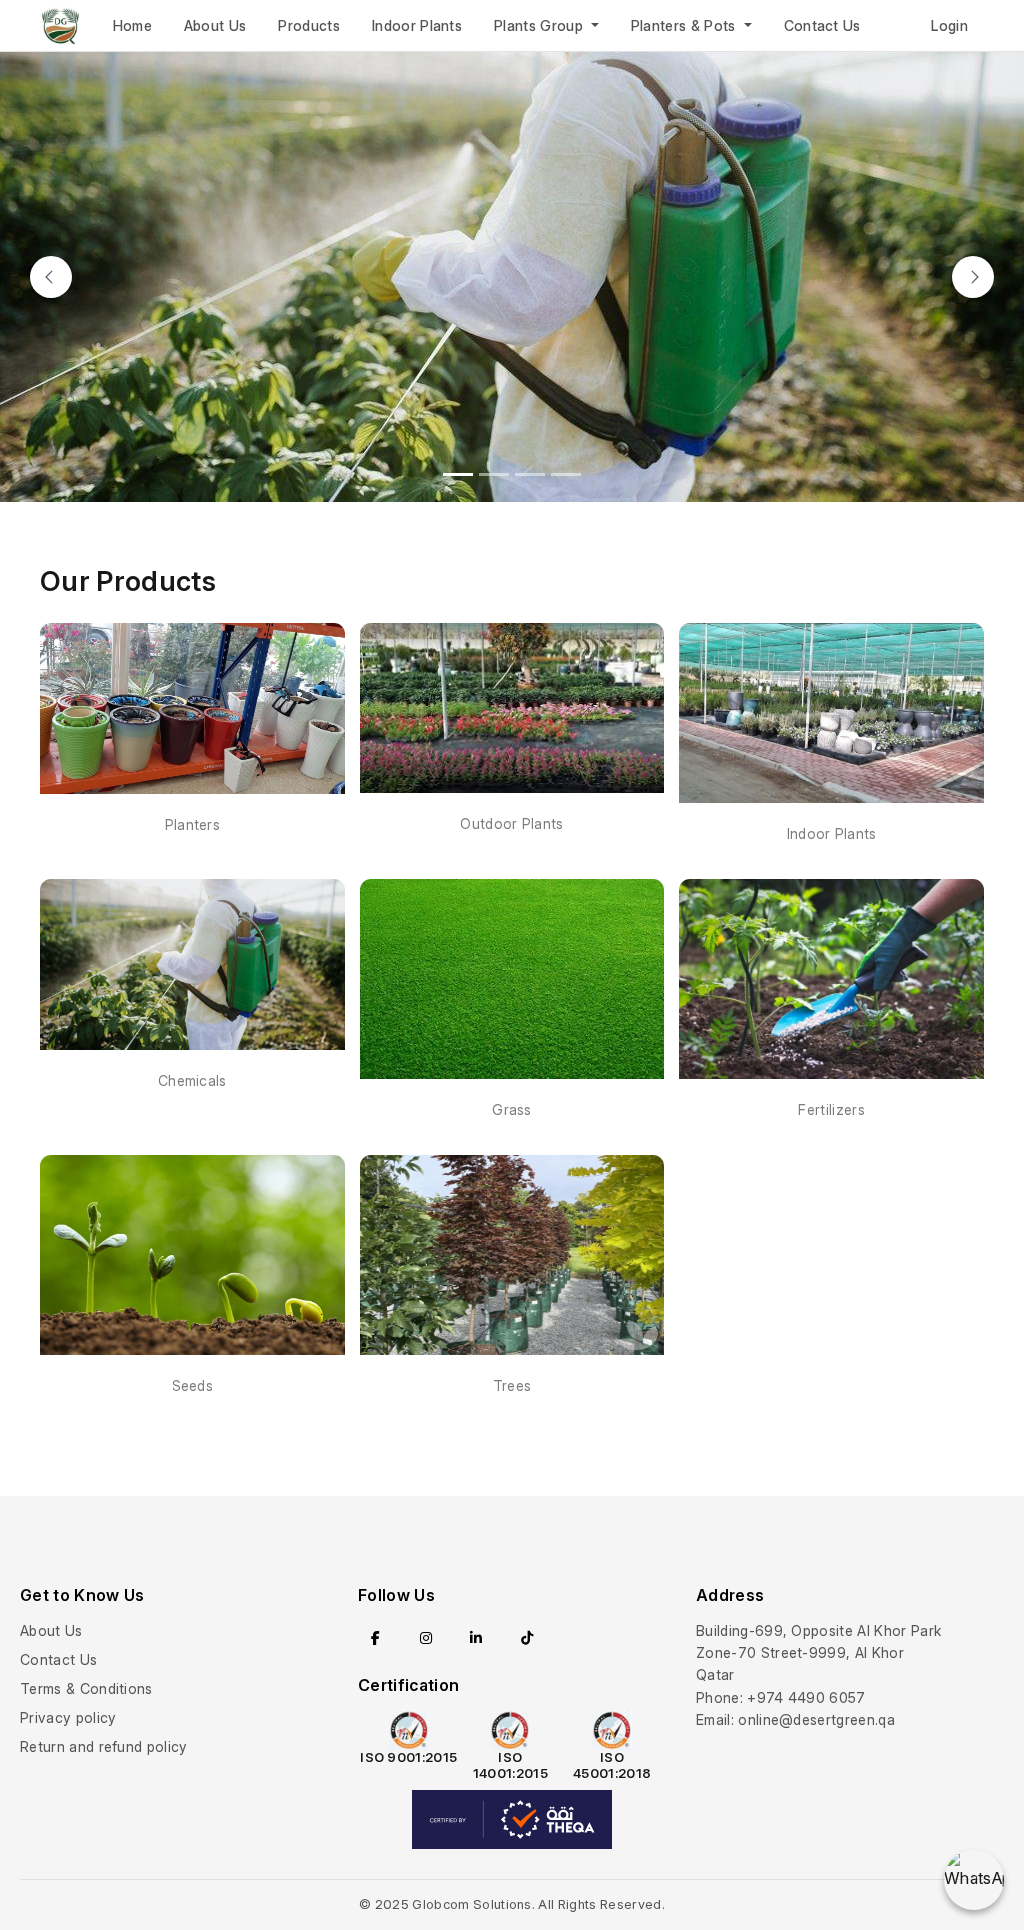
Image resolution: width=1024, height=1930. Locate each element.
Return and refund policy (104, 1746)
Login (949, 25)
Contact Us (822, 25)
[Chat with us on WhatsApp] (974, 1880)
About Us (215, 25)
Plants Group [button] (540, 25)
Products (309, 25)
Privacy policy (68, 1717)
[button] (51, 277)
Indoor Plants (417, 25)
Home (132, 25)
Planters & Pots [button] (685, 25)
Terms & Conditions (86, 1688)
